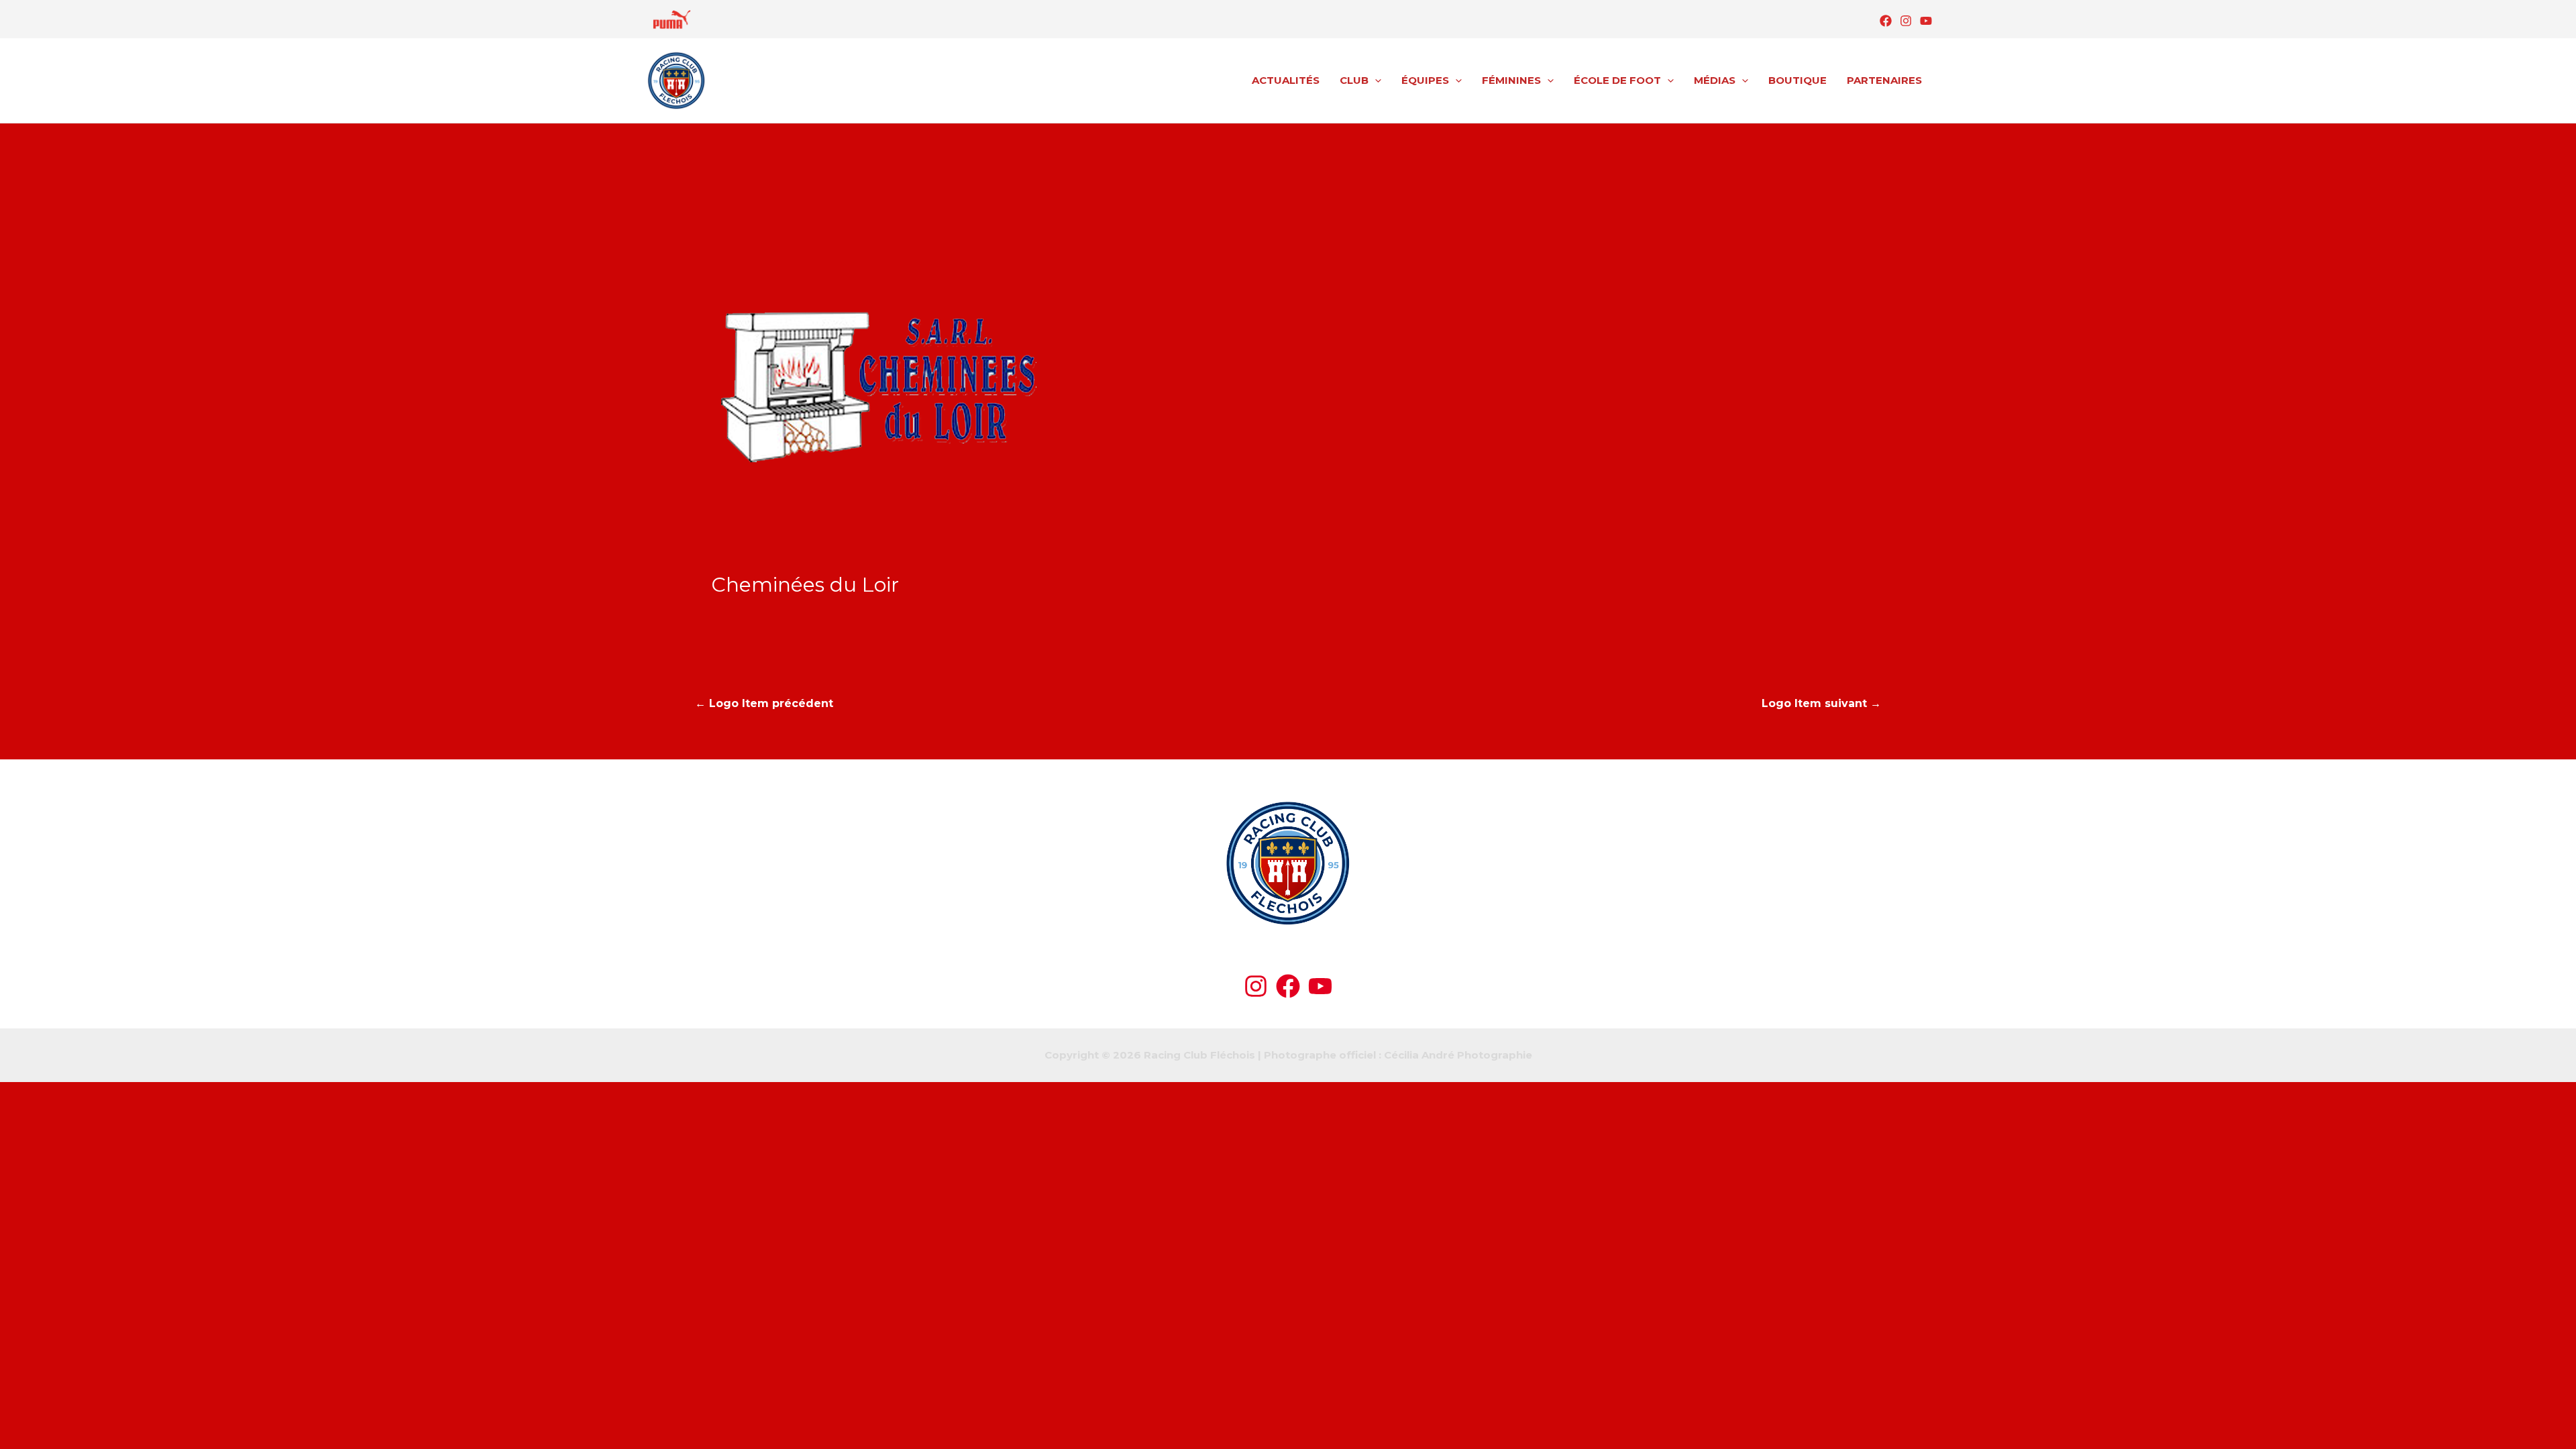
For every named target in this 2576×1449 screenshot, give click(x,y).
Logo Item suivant (1821, 703)
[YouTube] (1926, 21)
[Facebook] (1886, 21)
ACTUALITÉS (1286, 80)
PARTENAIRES (1884, 80)
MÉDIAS (1715, 80)
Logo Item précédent (764, 703)
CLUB (1354, 80)
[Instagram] (1906, 21)
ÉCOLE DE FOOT (1617, 80)
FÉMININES (1511, 80)
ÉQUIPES (1425, 80)
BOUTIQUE (1797, 80)
